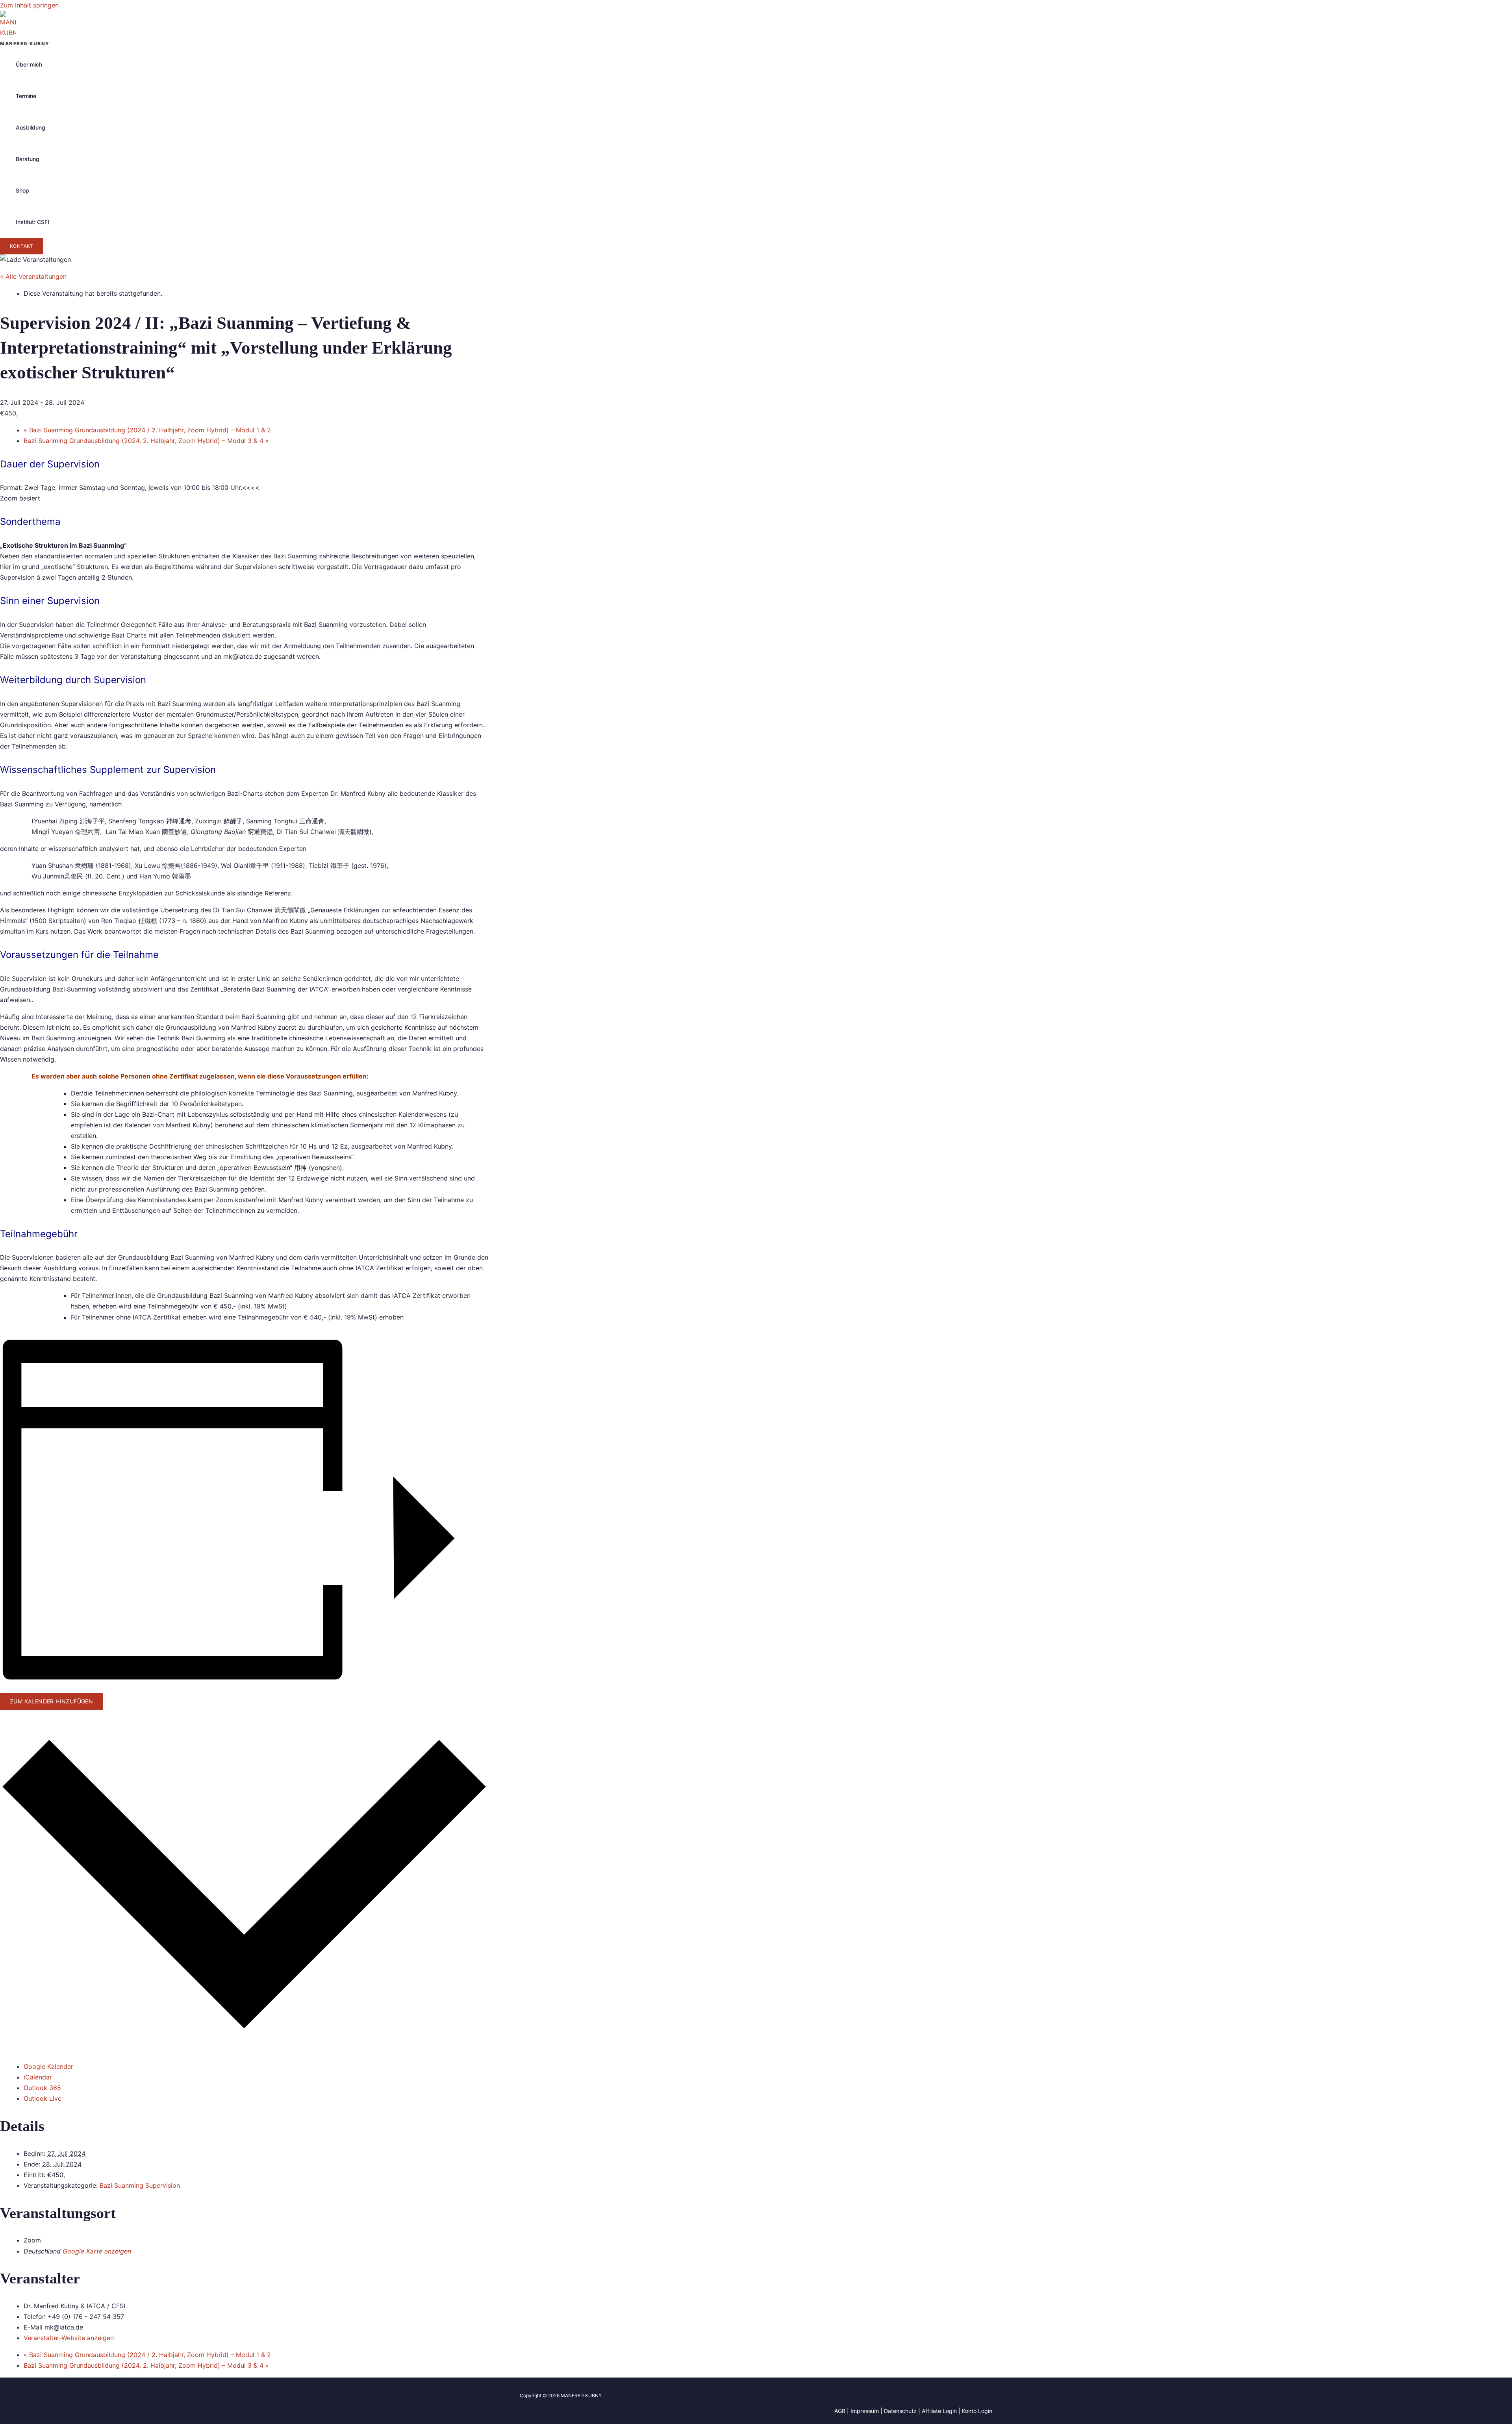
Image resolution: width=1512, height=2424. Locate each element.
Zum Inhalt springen (29, 5)
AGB (840, 2411)
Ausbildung (31, 127)
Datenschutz (900, 2411)
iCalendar (38, 2077)
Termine (26, 96)
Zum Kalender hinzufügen (51, 1701)
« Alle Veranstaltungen (33, 276)
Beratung (28, 159)
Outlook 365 (42, 2088)
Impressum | (867, 2411)
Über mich (29, 64)
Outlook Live (43, 2098)
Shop (22, 190)
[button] (22, 246)
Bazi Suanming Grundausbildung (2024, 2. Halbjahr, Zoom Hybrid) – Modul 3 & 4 (146, 441)
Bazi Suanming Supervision (140, 2185)
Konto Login (977, 2411)
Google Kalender (48, 2066)
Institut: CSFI (32, 222)
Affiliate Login (939, 2411)
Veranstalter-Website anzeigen (69, 2338)
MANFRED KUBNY (25, 44)
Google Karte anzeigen (97, 2251)
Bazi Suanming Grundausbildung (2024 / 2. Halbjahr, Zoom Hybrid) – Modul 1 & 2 (147, 430)
